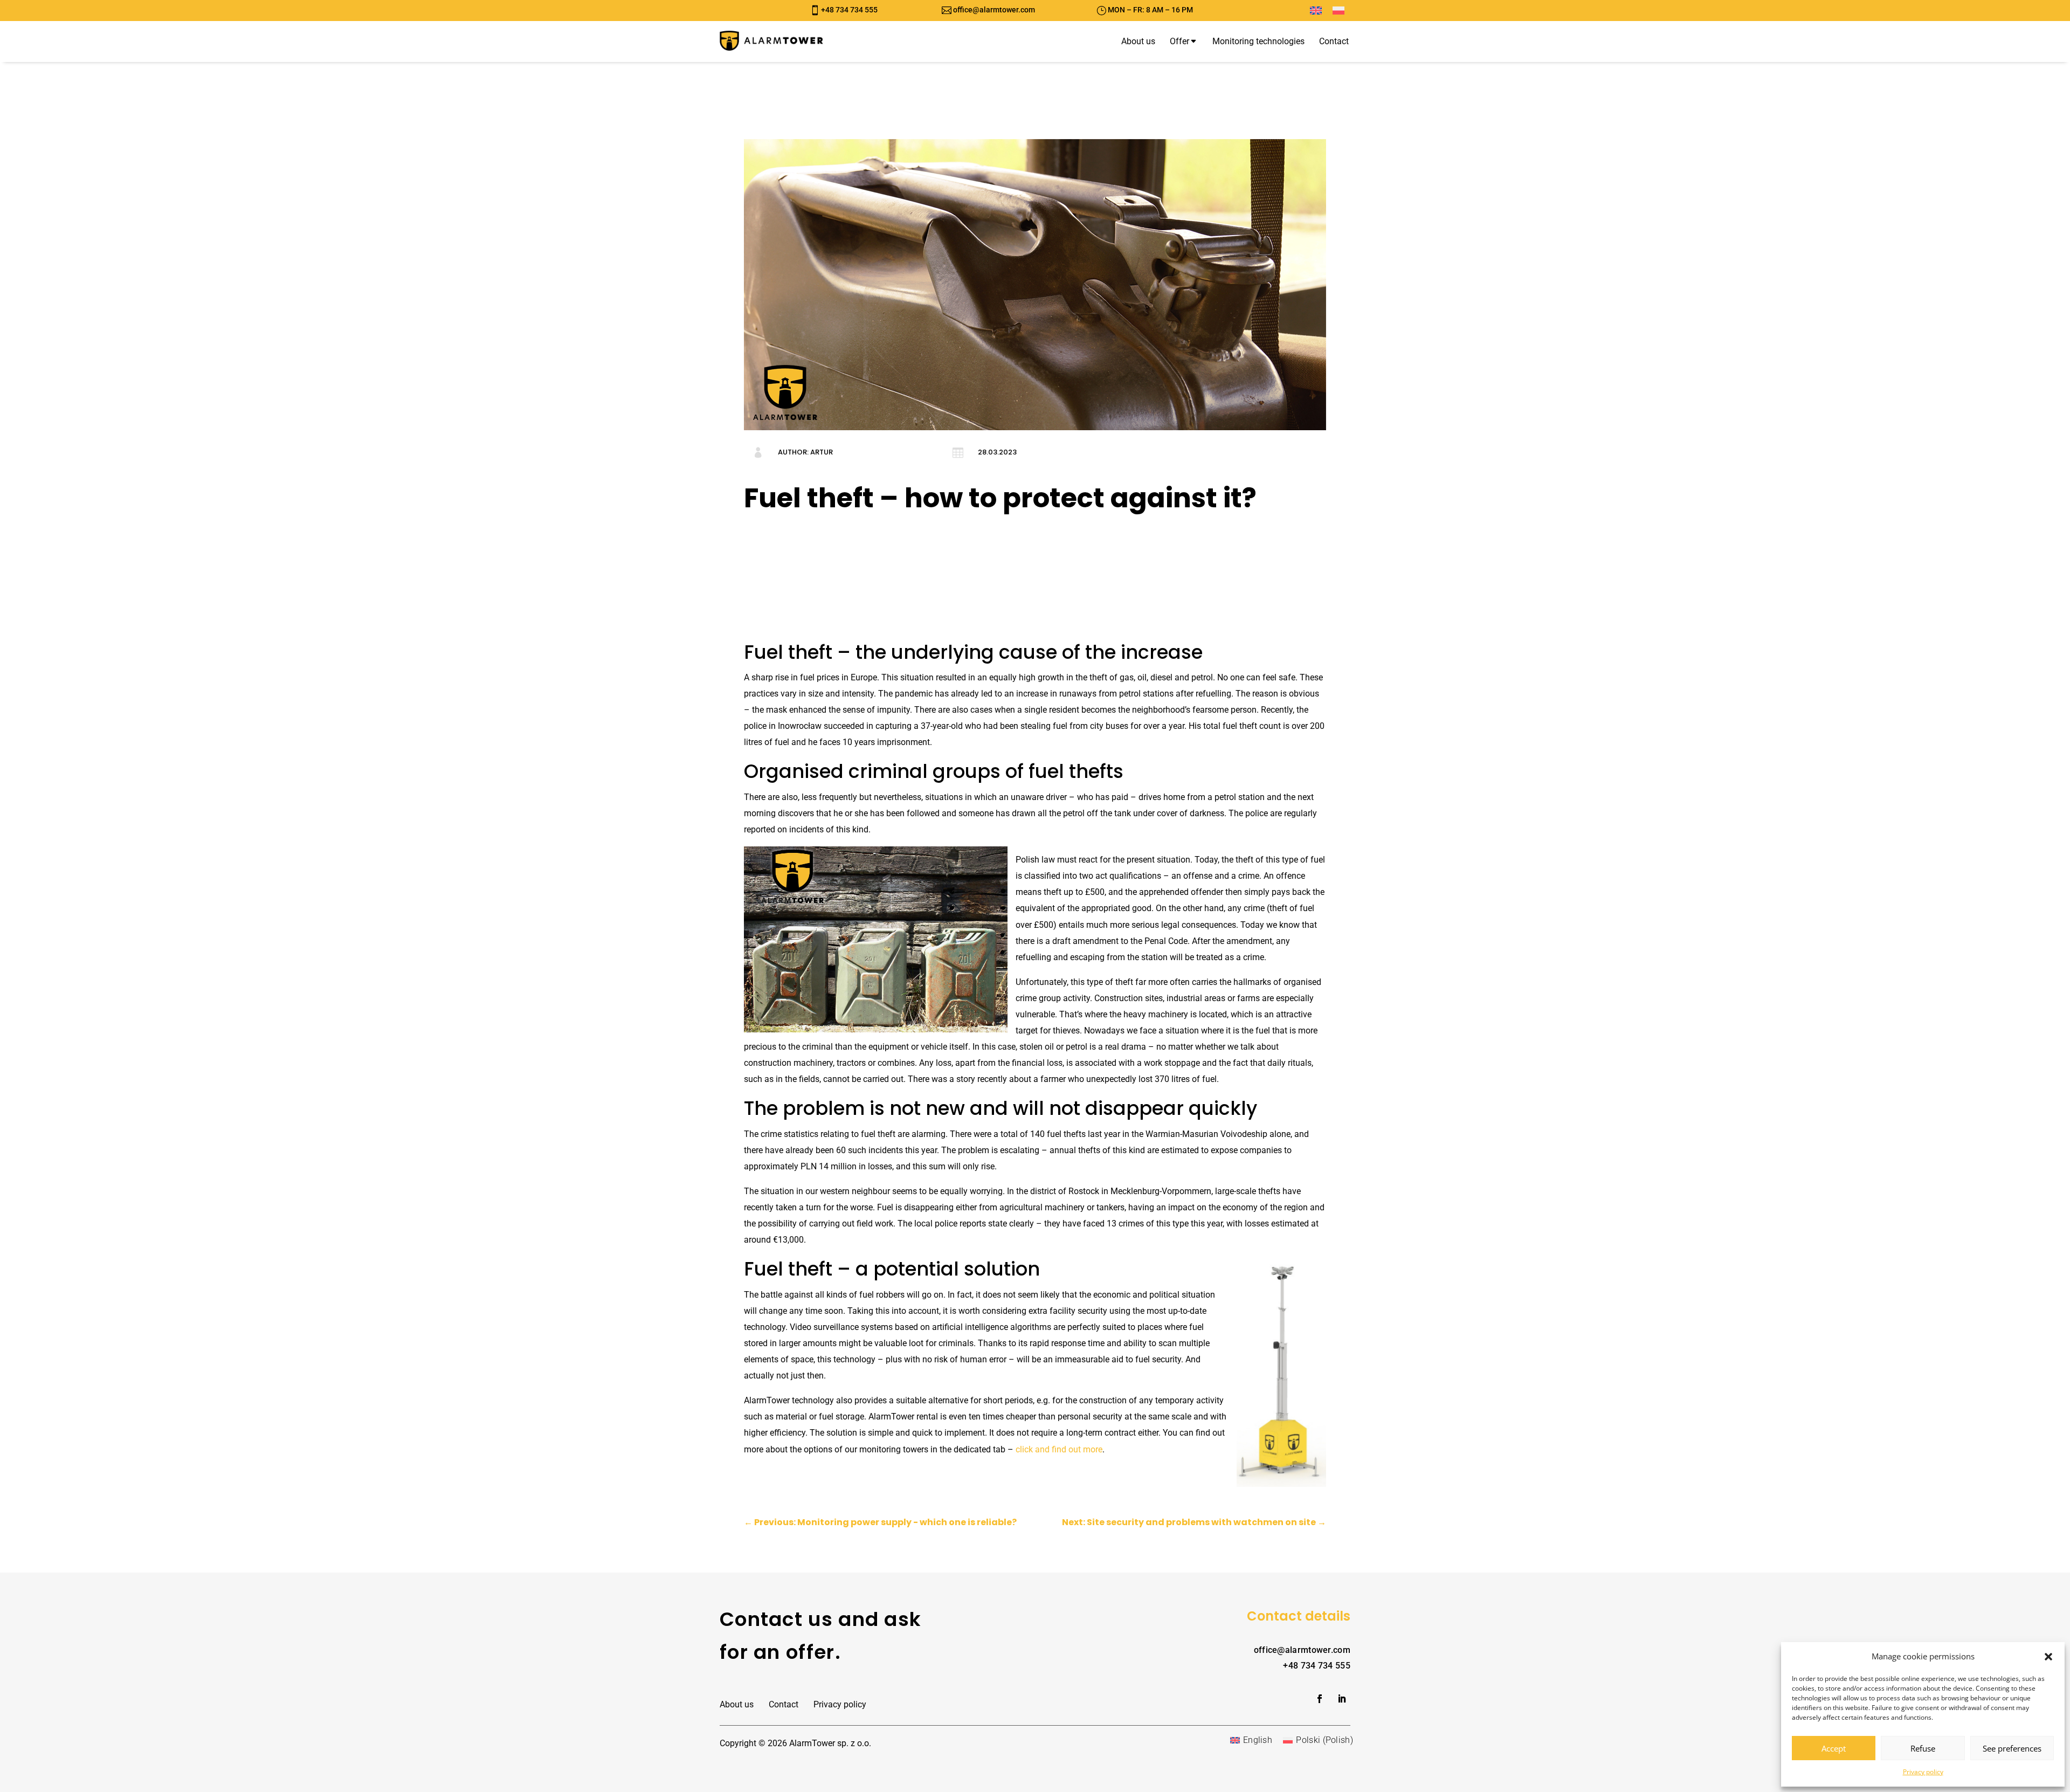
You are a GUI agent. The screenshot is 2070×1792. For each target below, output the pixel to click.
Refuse (1923, 1748)
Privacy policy (1923, 1772)
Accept (1834, 1748)
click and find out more (1059, 1449)
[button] (2048, 1657)
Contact (784, 1704)
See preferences (2012, 1748)
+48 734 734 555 (849, 10)
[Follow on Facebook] (1320, 1699)
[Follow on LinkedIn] (1342, 1699)
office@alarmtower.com (994, 10)
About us (737, 1704)
